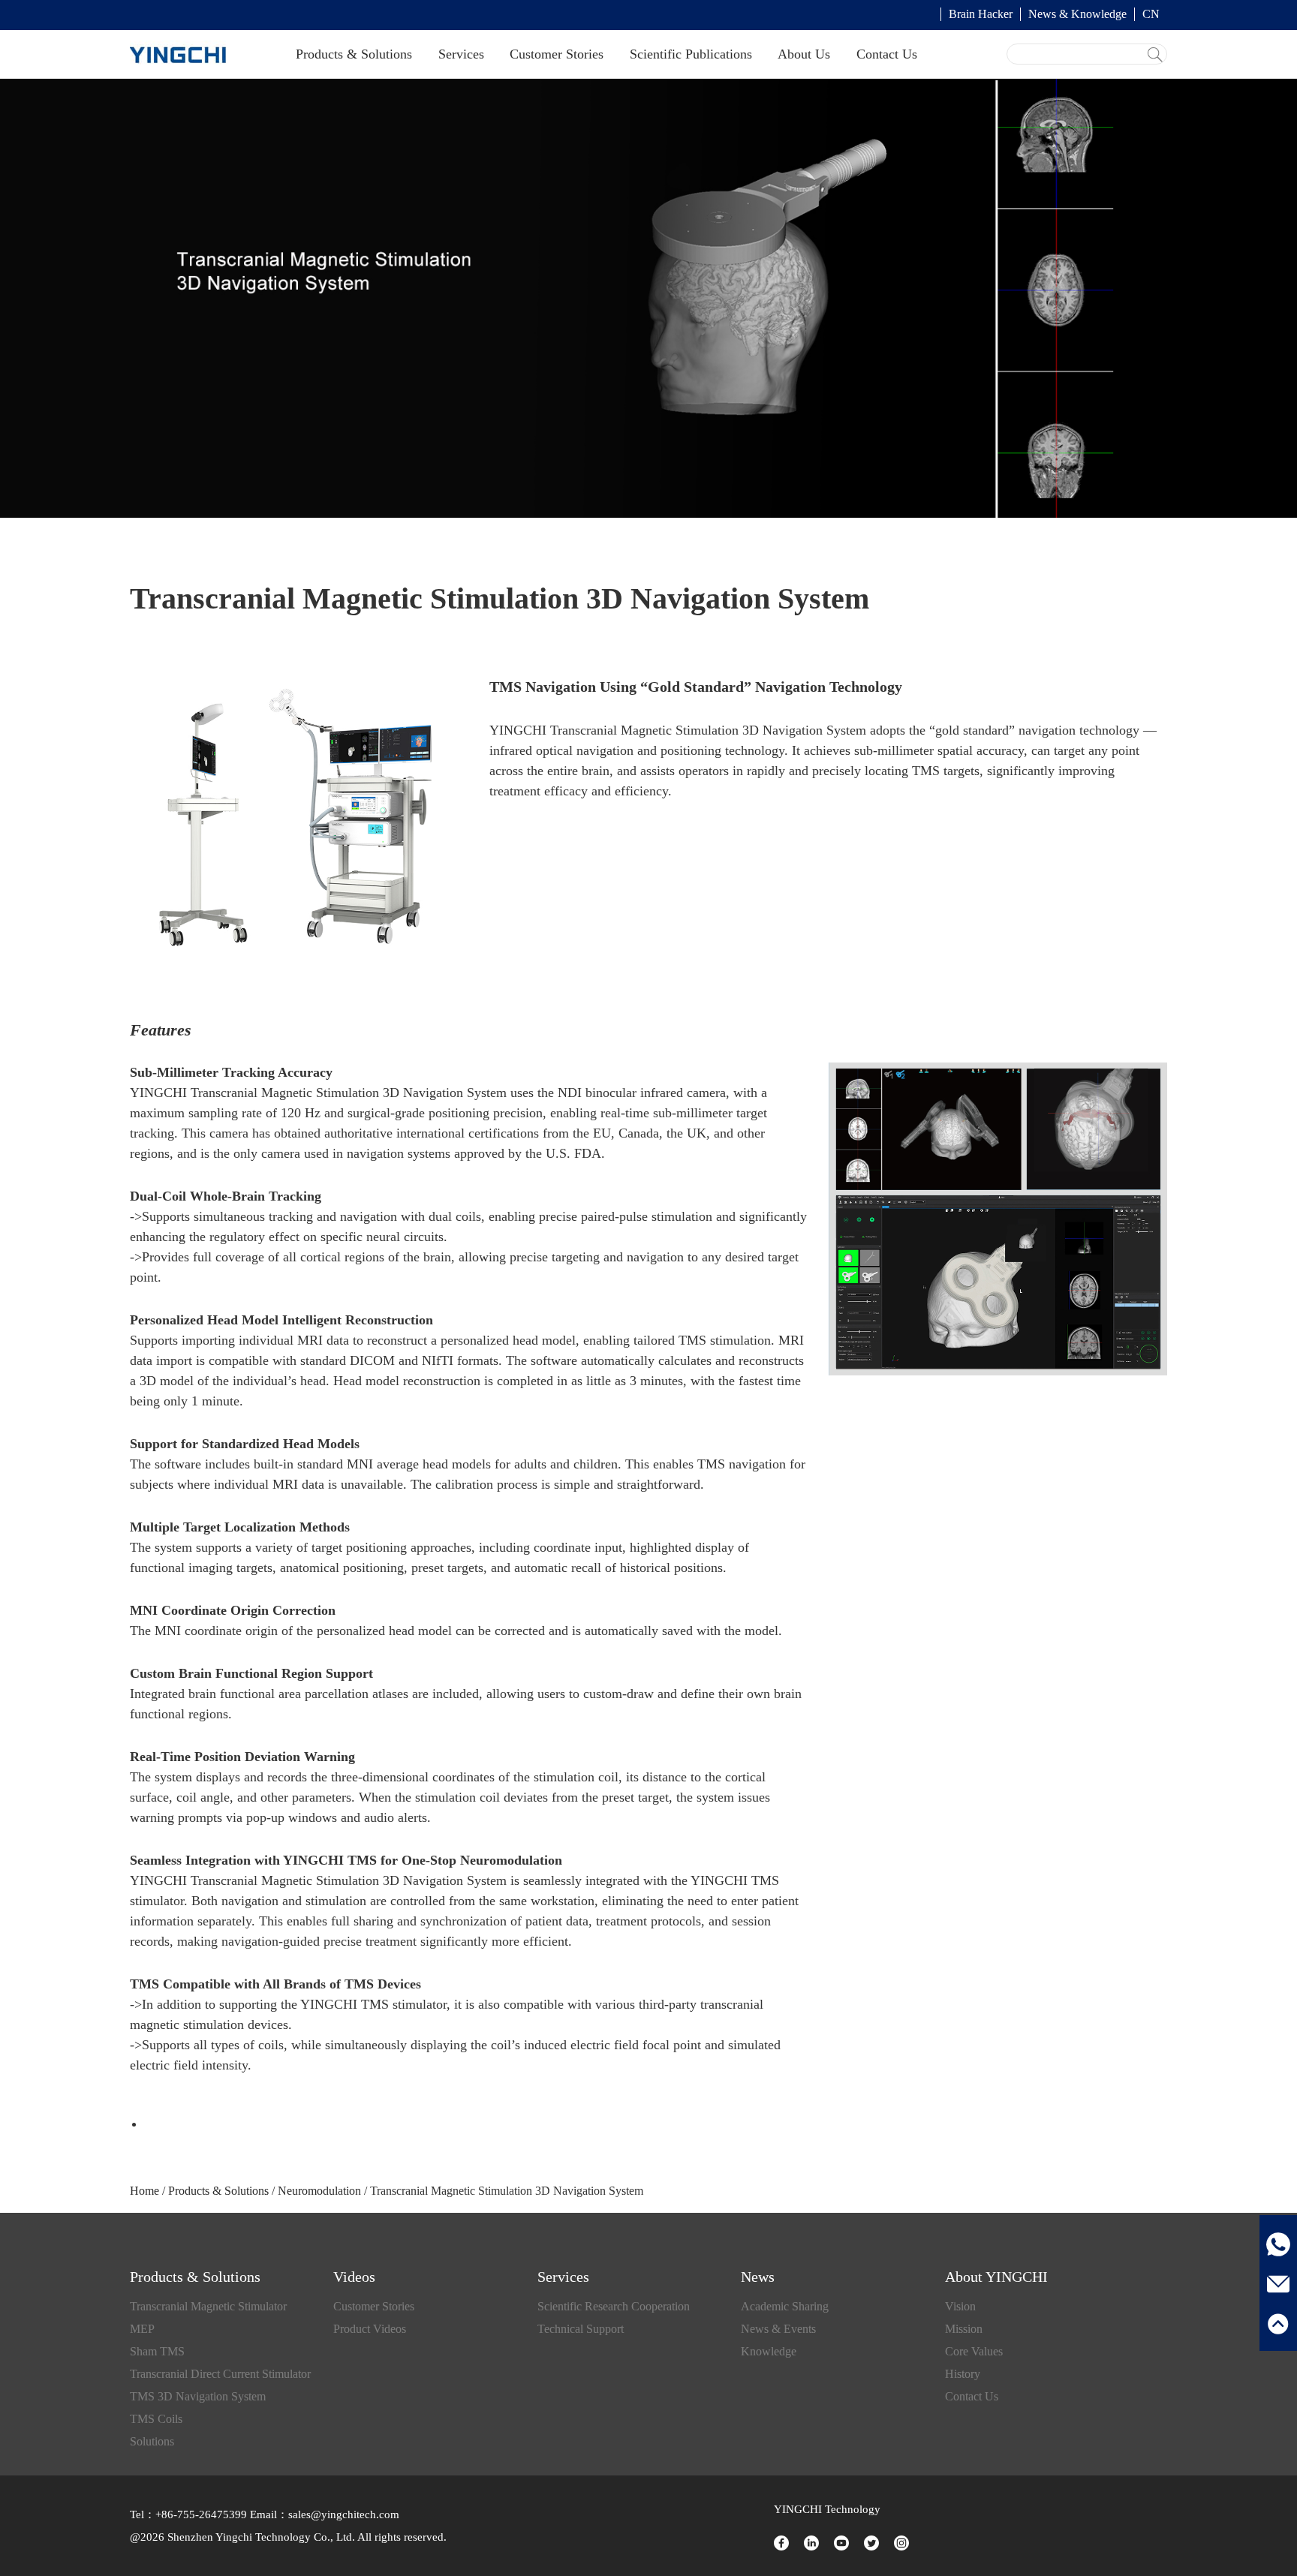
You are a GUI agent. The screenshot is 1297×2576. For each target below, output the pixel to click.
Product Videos (370, 2329)
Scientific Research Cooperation (614, 2306)
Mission (964, 2329)
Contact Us (887, 54)
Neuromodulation (319, 2191)
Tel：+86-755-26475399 (188, 2514)
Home (144, 2191)
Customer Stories (557, 54)
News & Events (778, 2329)
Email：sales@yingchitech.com (323, 2514)
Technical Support (581, 2329)
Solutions (152, 2441)
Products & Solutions (354, 54)
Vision (960, 2306)
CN (1151, 14)
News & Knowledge (1077, 14)
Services (461, 54)
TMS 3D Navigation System (198, 2396)
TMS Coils (156, 2419)
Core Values (974, 2351)
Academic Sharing (785, 2306)
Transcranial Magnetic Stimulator (208, 2306)
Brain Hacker (981, 14)
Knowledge (769, 2351)
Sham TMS (157, 2351)
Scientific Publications (691, 54)
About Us (804, 54)
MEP (142, 2329)
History (963, 2374)
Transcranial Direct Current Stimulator (220, 2374)
